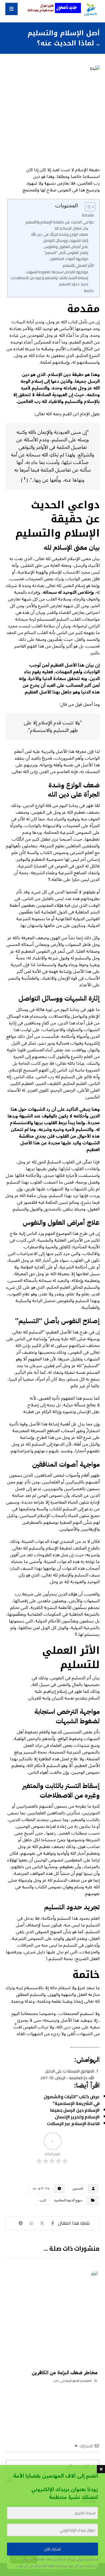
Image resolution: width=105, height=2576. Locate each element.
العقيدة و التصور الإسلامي (76, 2381)
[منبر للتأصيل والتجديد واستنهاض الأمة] (90, 10)
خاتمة (89, 290)
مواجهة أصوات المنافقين (69, 259)
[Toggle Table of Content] (87, 207)
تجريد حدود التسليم (74, 284)
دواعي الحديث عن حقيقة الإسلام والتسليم (60, 222)
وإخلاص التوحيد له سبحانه (68, 592)
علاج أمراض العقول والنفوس (66, 247)
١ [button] (25, 478)
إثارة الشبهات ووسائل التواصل (66, 241)
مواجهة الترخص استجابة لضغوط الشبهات (57, 272)
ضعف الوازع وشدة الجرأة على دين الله (60, 234)
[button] (11, 9)
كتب (43, 2200)
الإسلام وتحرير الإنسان (77, 2117)
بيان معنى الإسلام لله (71, 228)
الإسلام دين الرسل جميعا (75, 2110)
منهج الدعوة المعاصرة (68, 2200)
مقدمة (88, 215)
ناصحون (78, 2189)
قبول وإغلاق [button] (24, 2558)
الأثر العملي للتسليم (78, 265)
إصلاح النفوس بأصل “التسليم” (66, 253)
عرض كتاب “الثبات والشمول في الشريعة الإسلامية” (72, 2100)
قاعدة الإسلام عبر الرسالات (73, 2123)
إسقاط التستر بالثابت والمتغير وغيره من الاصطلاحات (49, 278)
